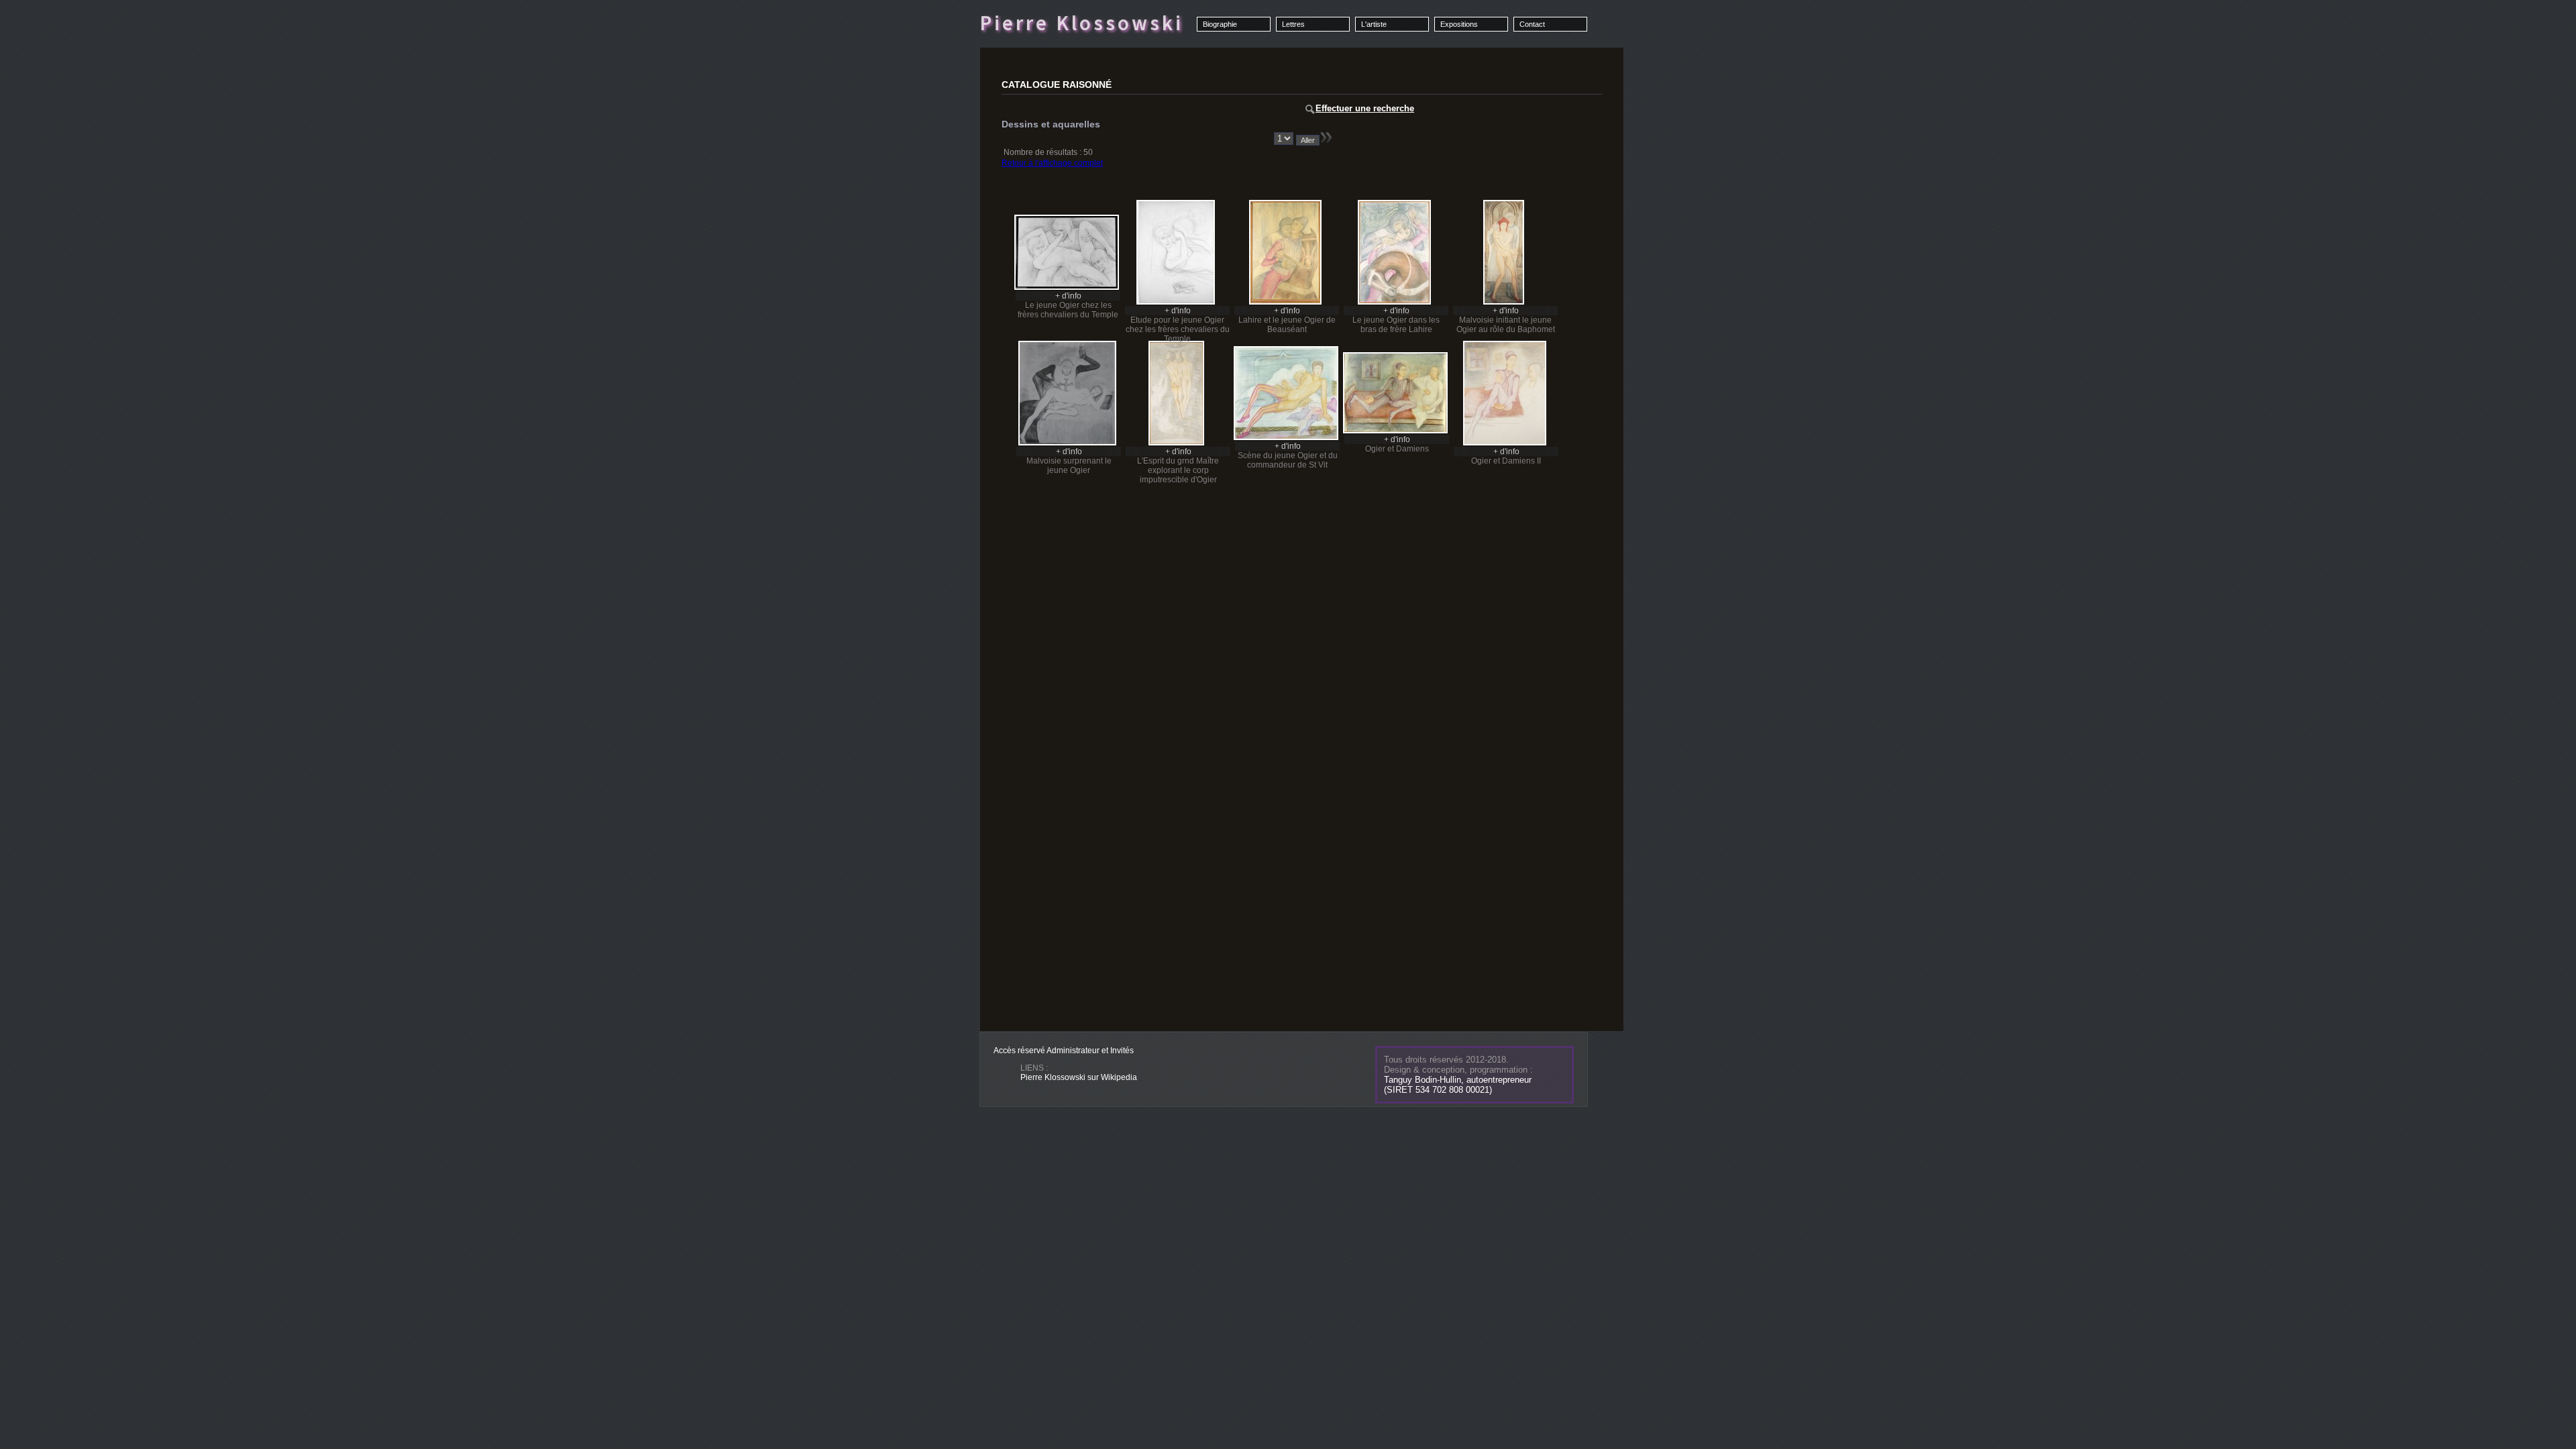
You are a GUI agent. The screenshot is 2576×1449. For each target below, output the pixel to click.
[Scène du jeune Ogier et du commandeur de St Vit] (1286, 437)
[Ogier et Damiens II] (1505, 443)
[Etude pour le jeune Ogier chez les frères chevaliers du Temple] (1176, 302)
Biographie (1220, 24)
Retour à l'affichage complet (1052, 163)
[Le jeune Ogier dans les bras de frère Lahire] (1394, 302)
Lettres (1293, 24)
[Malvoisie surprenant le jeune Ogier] (1067, 443)
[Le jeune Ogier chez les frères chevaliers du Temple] (1067, 287)
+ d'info (1068, 296)
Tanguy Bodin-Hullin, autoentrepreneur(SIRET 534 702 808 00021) (1458, 1085)
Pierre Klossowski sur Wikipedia (1079, 1077)
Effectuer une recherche (1365, 108)
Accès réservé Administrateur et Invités (1064, 1051)
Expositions (1459, 24)
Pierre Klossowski (1081, 23)
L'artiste (1374, 24)
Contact (1532, 24)
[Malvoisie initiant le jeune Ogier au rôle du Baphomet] (1504, 302)
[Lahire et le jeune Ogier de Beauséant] (1285, 302)
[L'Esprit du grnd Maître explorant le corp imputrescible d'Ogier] (1176, 443)
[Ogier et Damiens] (1395, 431)
